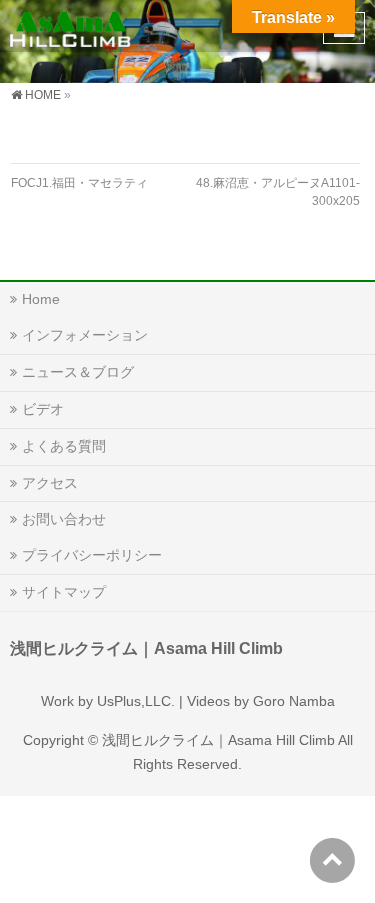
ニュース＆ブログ (78, 372)
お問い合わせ (64, 519)
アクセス (50, 483)
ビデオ (43, 409)
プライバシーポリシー (92, 555)
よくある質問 (64, 446)
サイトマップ (64, 592)
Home (41, 299)
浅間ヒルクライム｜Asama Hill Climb (218, 740)
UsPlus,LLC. (136, 701)
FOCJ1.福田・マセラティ (79, 183)
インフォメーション (85, 335)
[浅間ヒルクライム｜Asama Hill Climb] (71, 25)
